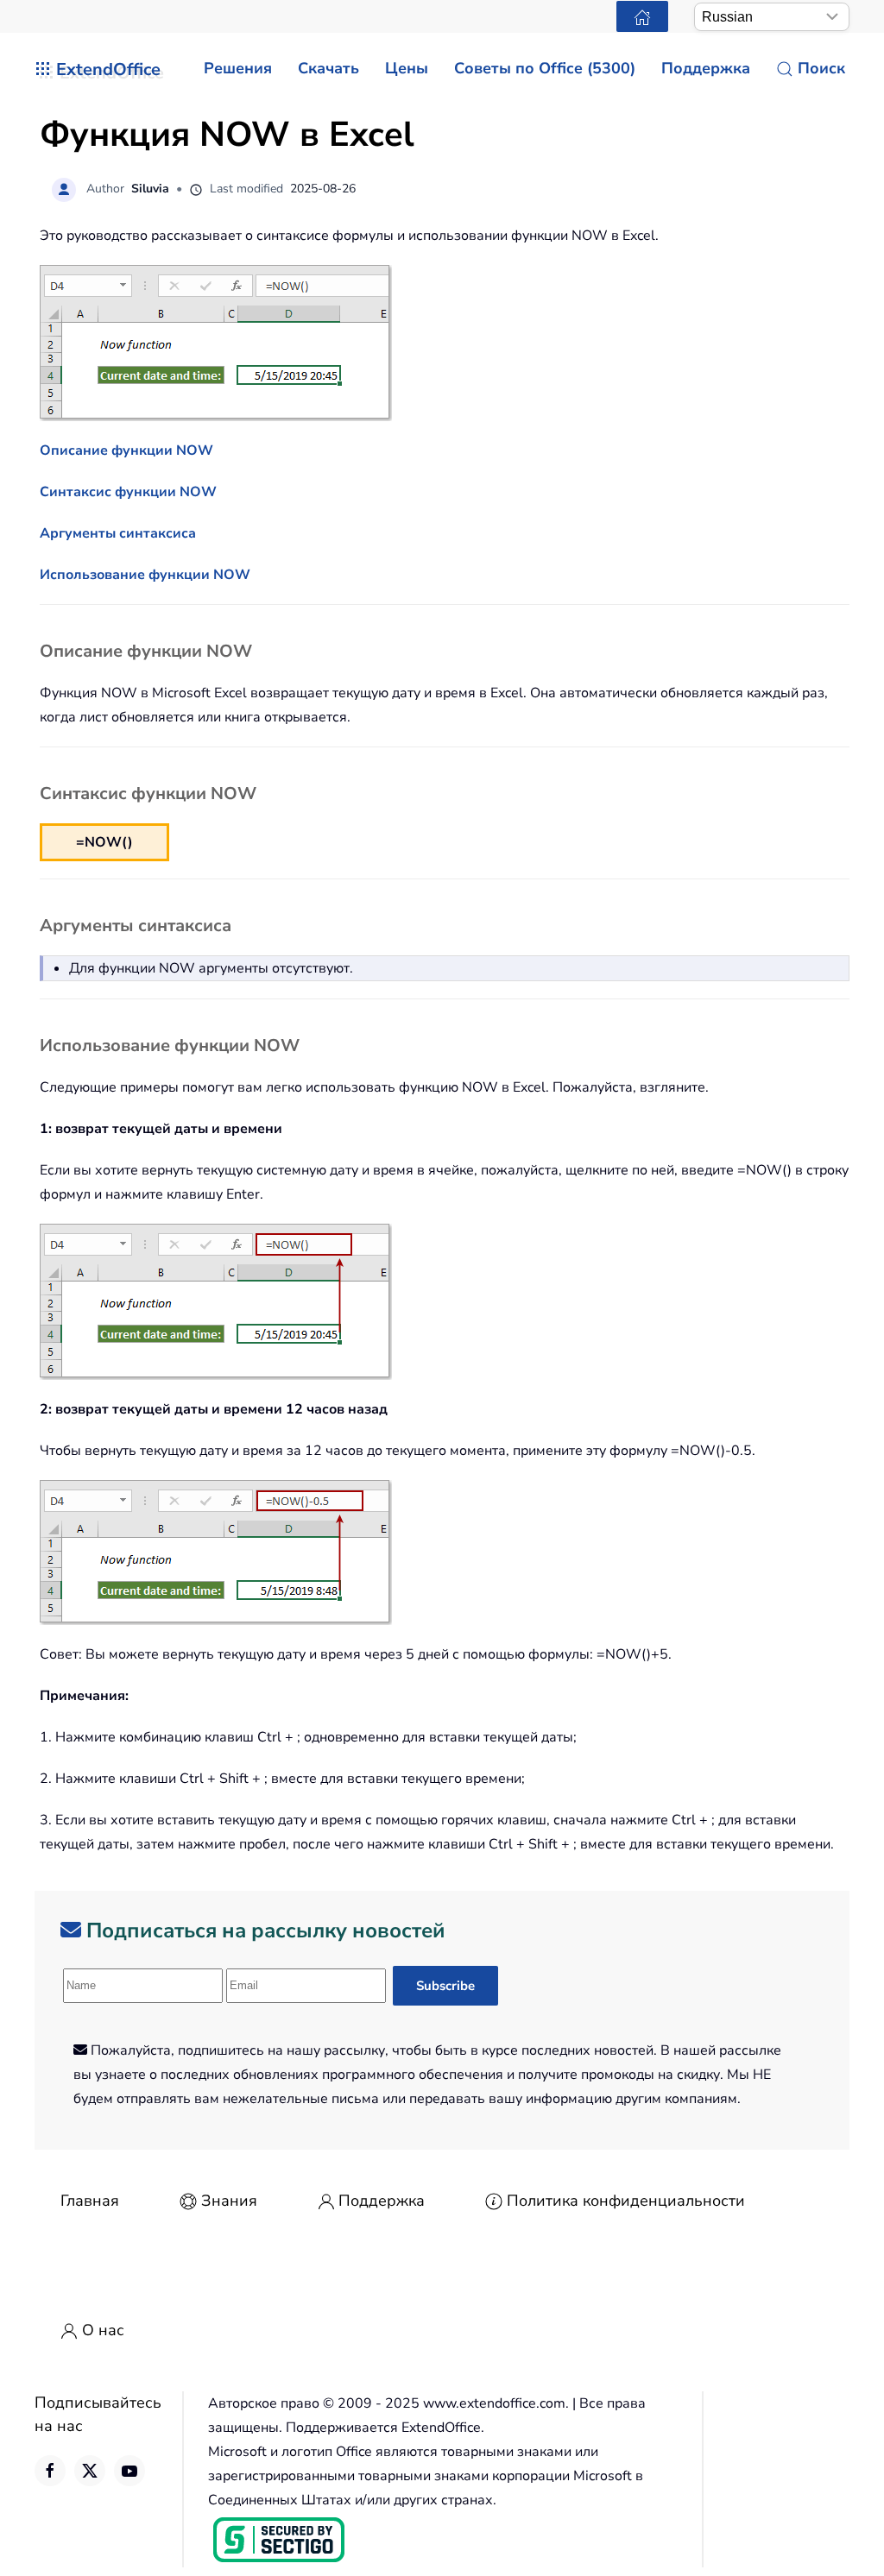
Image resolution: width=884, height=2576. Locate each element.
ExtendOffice (108, 69)
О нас (103, 2330)
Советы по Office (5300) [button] (545, 68)
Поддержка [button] (706, 68)
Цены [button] (407, 68)
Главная (90, 2201)
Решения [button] (238, 68)
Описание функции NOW (126, 450)
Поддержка (382, 2201)
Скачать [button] (328, 68)
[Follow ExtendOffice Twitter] (90, 2471)
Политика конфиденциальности (626, 2201)
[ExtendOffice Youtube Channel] (129, 2471)
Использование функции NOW (145, 575)
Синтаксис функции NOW (128, 492)
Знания (229, 2201)
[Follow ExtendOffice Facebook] (50, 2471)
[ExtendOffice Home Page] (642, 16)
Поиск (821, 68)
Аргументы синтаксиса (118, 533)
